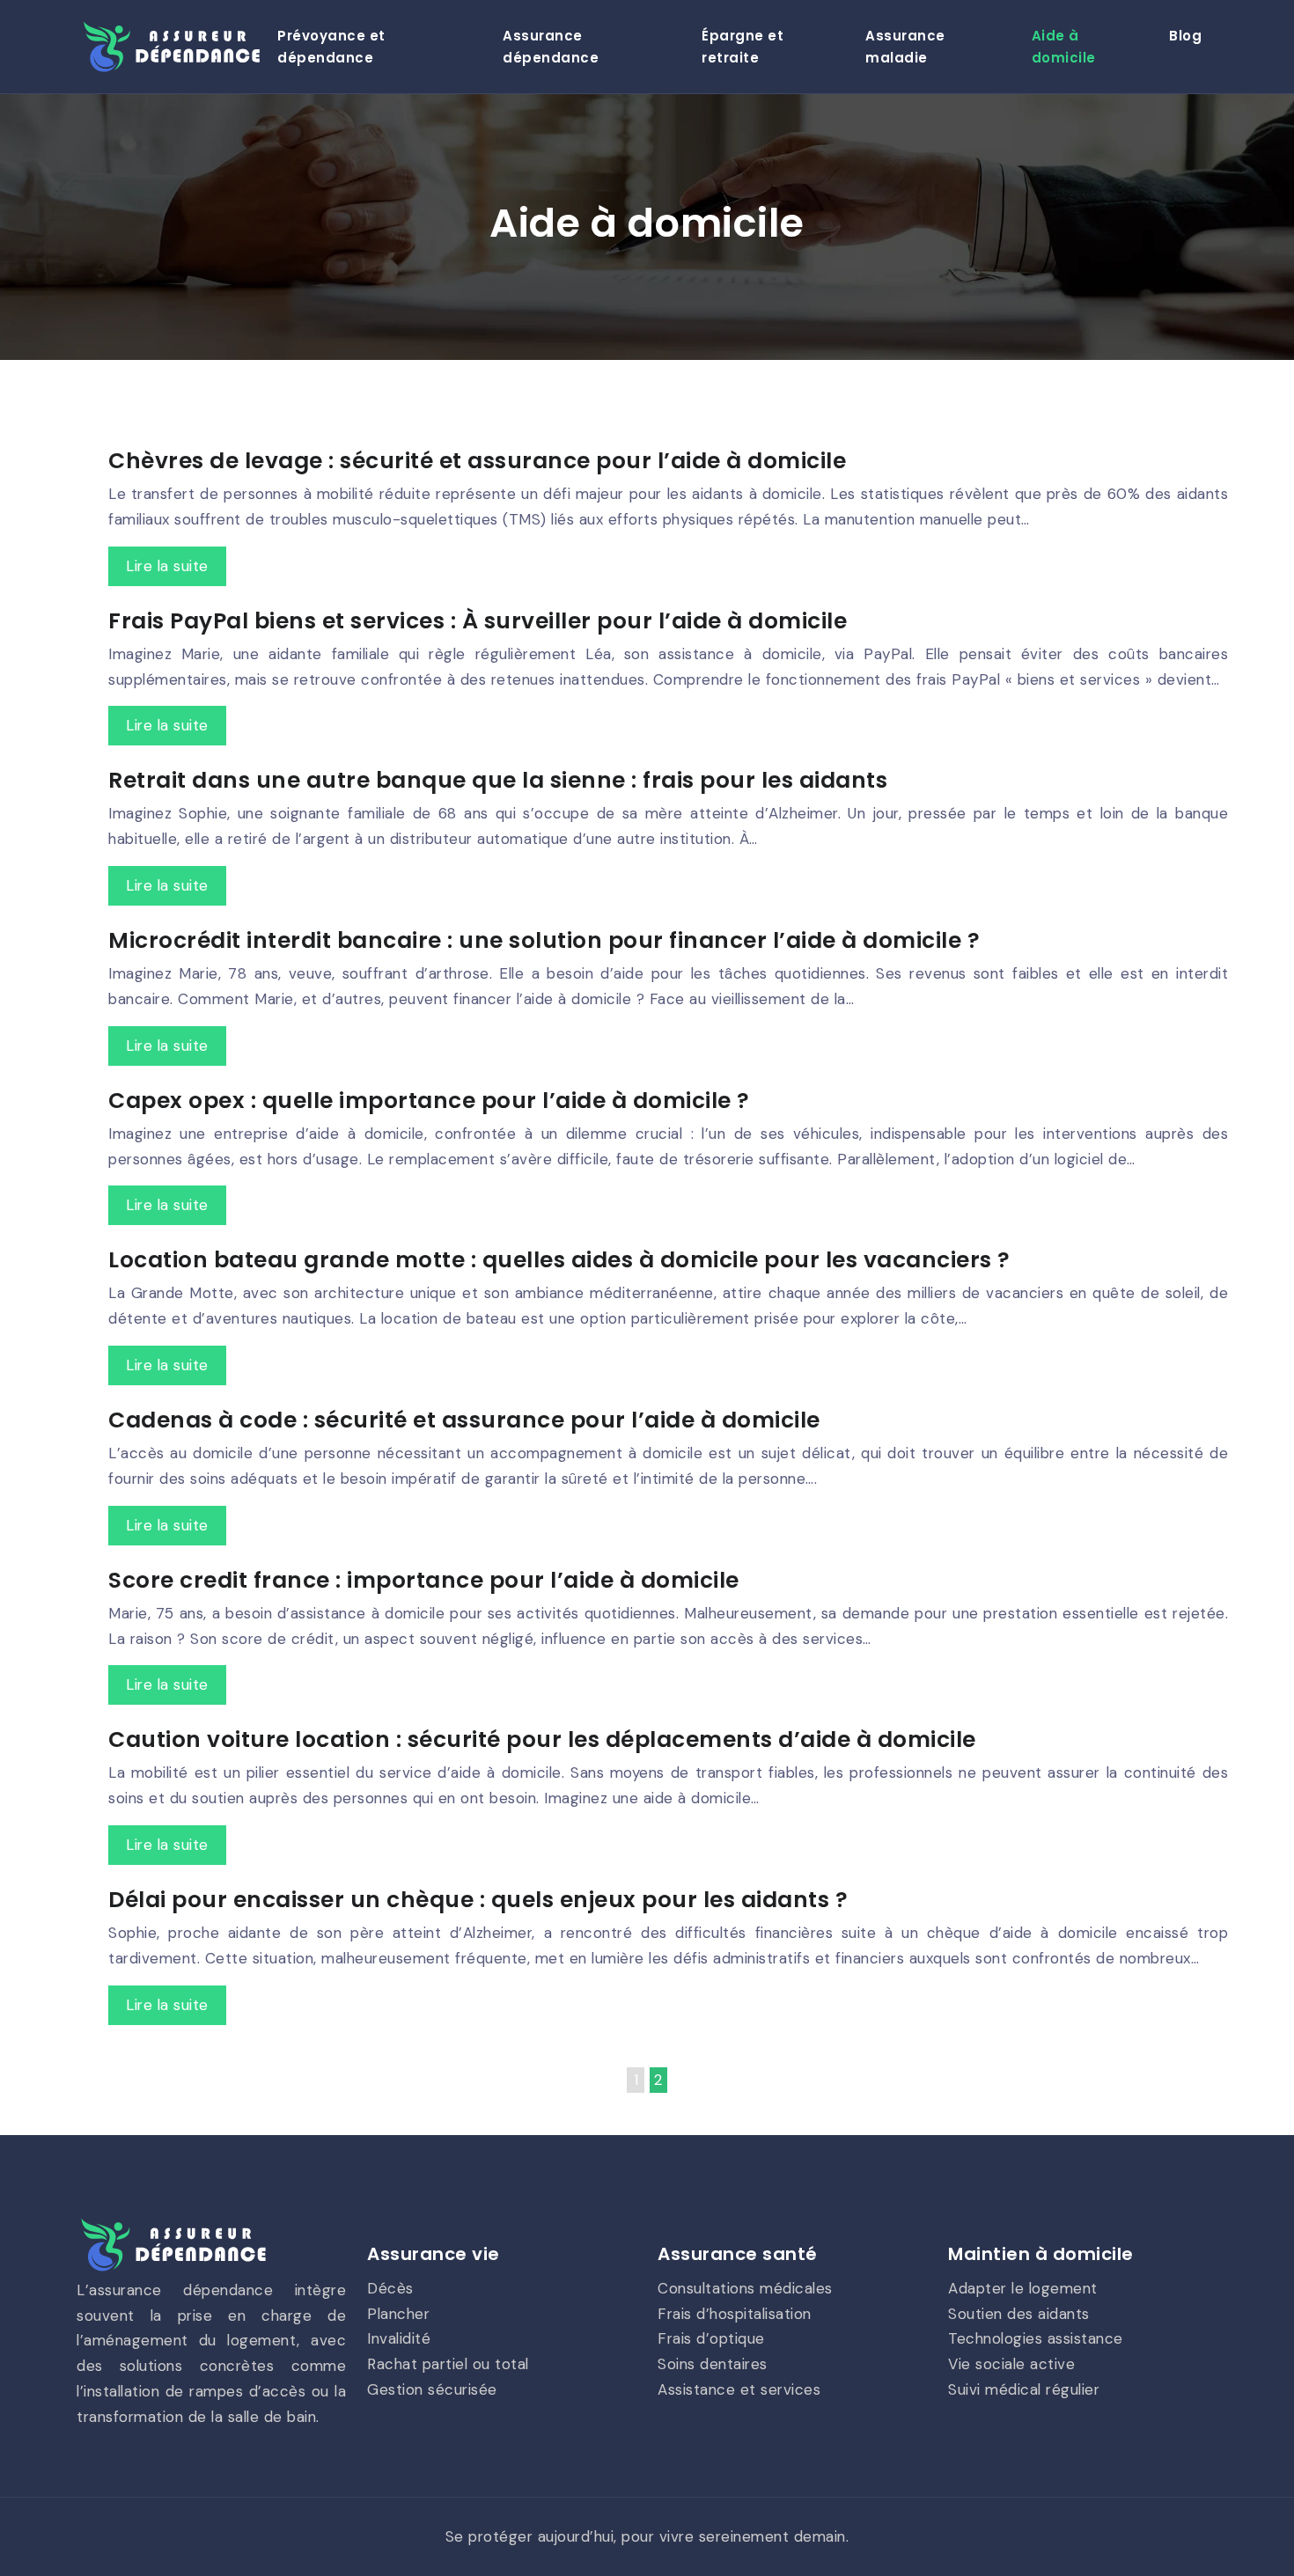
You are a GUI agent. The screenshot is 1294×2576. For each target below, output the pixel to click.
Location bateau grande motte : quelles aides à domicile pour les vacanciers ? (559, 1260)
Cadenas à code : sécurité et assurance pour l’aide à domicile (464, 1420)
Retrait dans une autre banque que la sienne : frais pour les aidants (498, 780)
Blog (1185, 36)
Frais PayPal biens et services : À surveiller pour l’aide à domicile (478, 621)
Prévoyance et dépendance (331, 47)
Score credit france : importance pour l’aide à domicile (424, 1580)
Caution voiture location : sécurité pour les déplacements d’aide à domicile (542, 1739)
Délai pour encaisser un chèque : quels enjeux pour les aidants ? (478, 1900)
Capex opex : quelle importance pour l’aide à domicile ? (429, 1101)
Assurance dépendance (551, 47)
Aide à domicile (1064, 47)
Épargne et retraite (743, 47)
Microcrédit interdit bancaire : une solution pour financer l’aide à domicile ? (544, 940)
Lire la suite (167, 566)
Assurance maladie (905, 47)
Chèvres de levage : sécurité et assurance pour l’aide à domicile (477, 461)
